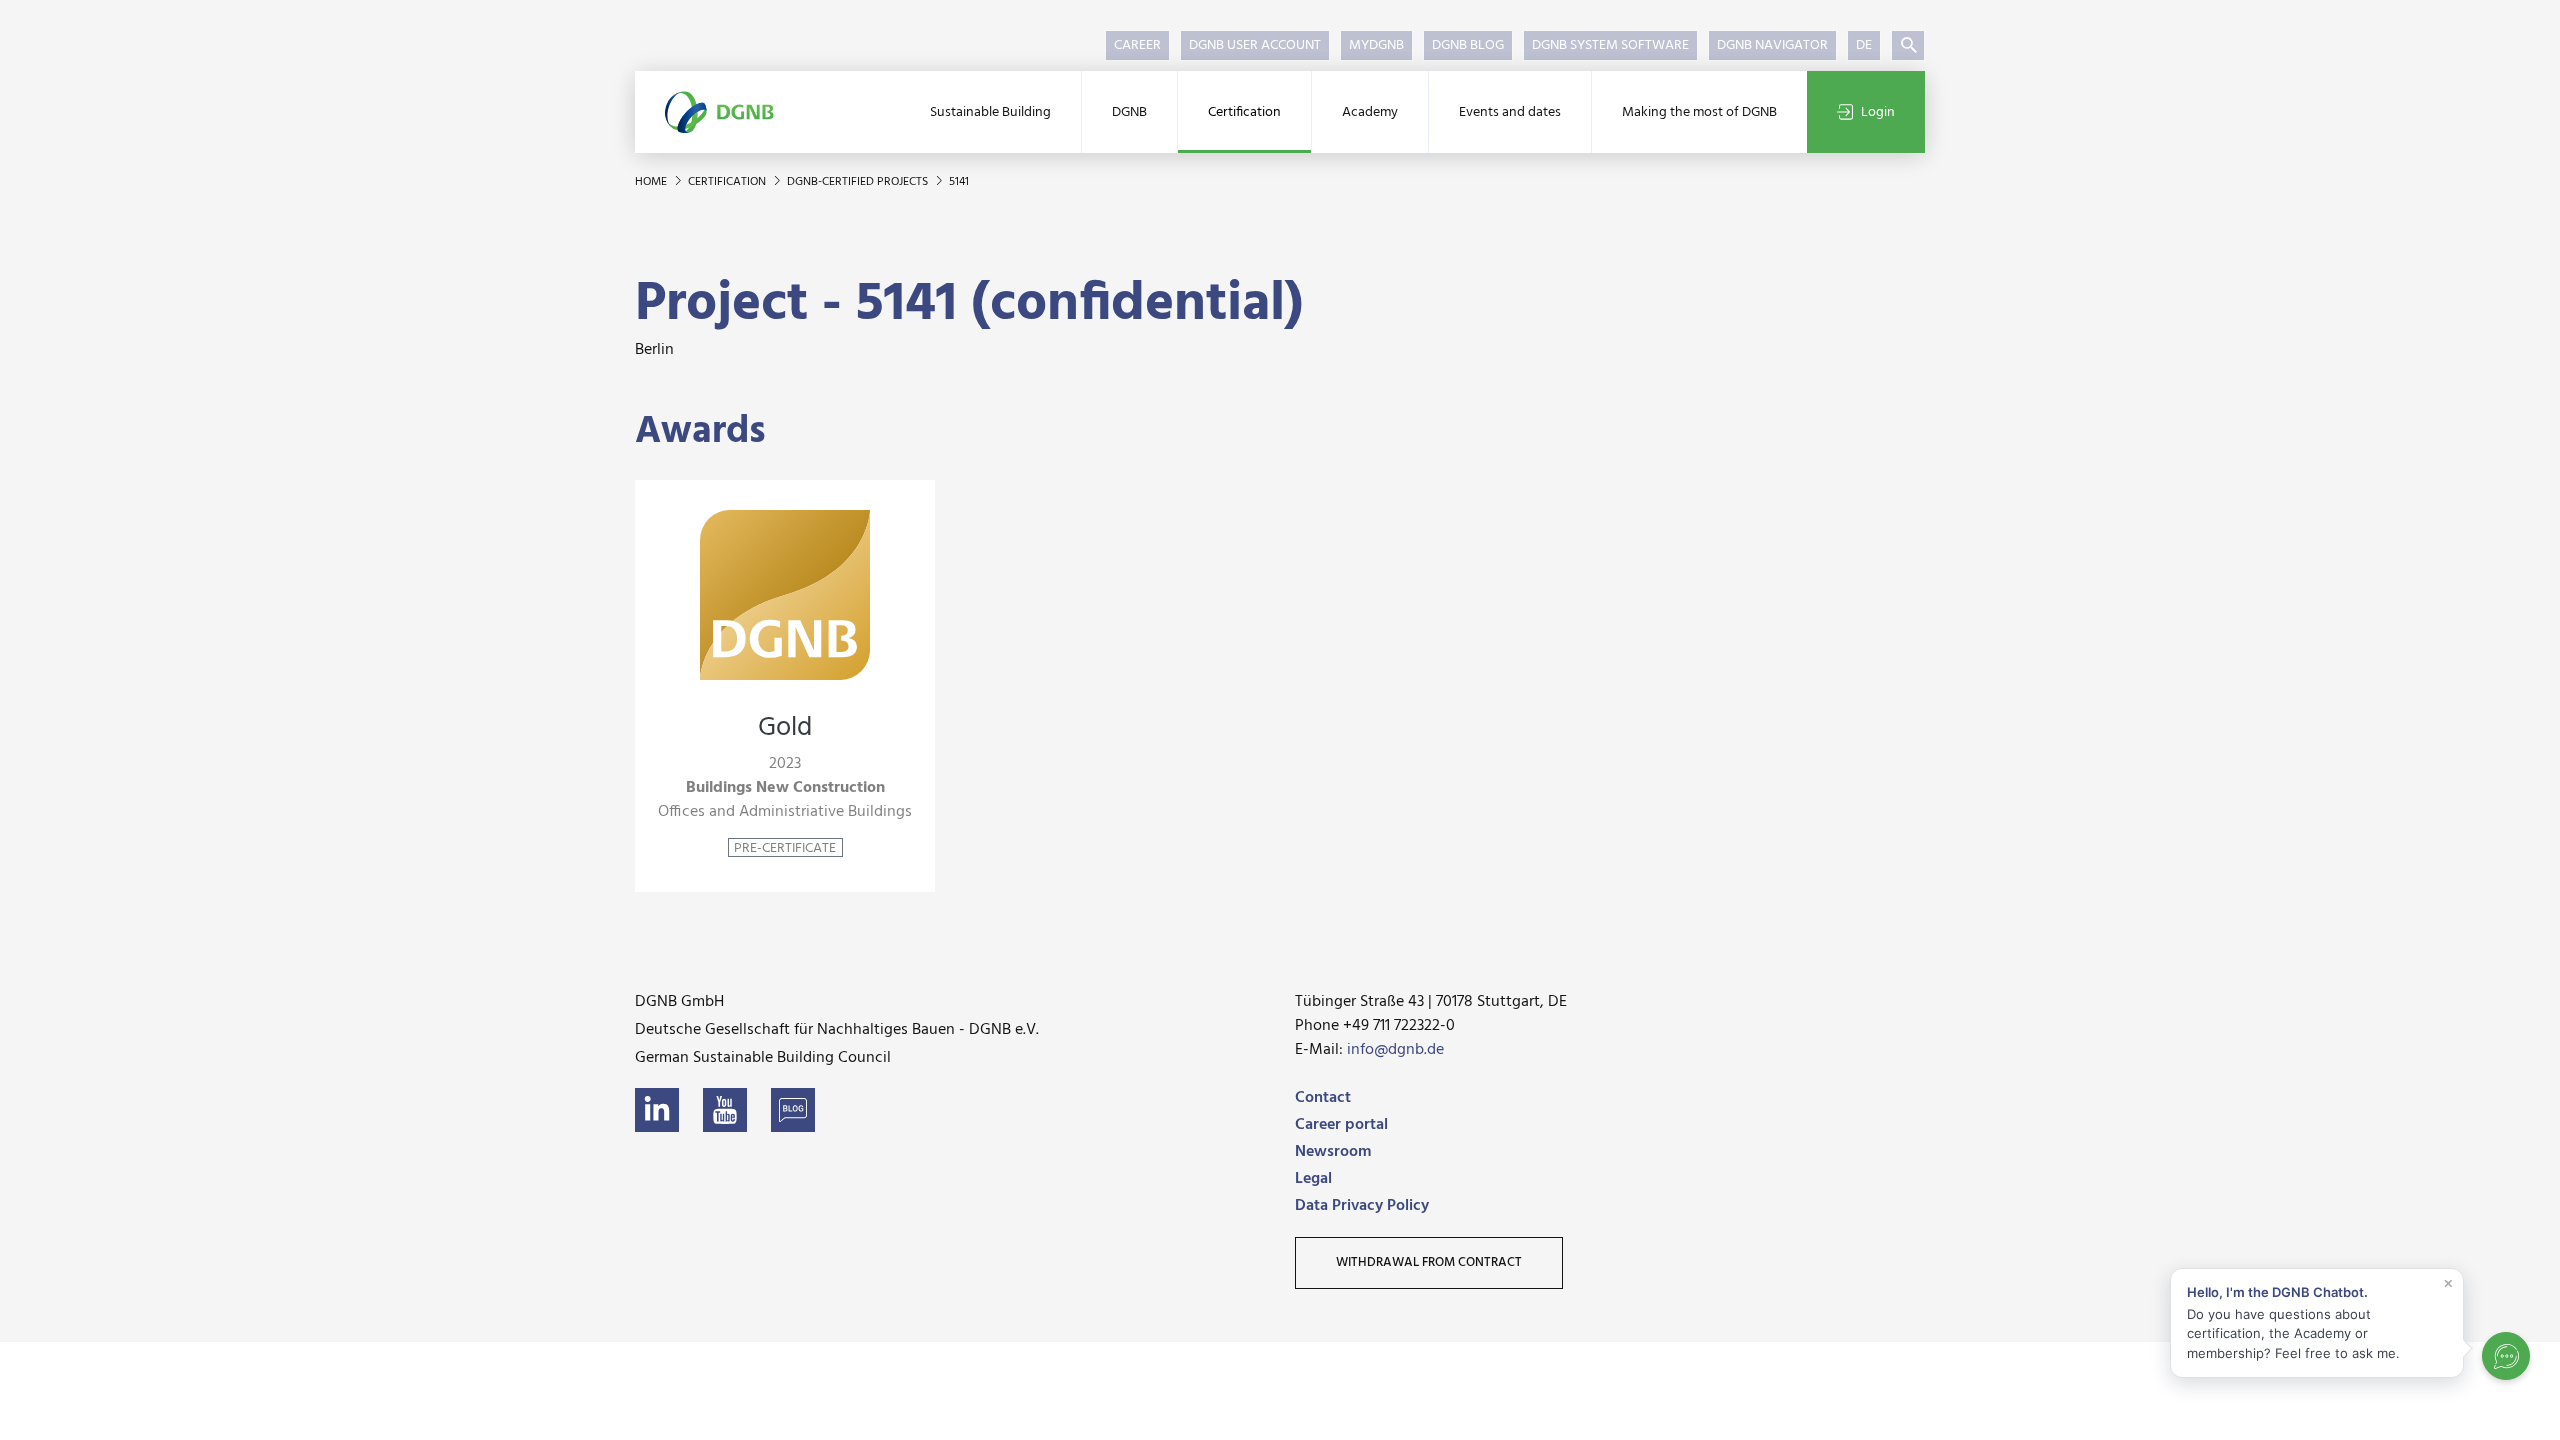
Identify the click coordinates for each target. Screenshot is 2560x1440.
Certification (1244, 112)
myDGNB (1376, 45)
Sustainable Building (990, 112)
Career (1137, 45)
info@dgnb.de (1395, 1050)
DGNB (1129, 112)
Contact (1323, 1098)
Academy (1370, 112)
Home (652, 182)
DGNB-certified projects (859, 182)
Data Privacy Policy (1362, 1206)
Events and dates (1510, 112)
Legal (1313, 1179)
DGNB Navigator (1772, 45)
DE (1864, 45)
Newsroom (1333, 1152)
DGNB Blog (1468, 45)
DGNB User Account (1255, 45)
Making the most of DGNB (1699, 112)
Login (1878, 112)
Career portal (1341, 1125)
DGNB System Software (1610, 45)
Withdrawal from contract (1429, 1262)
